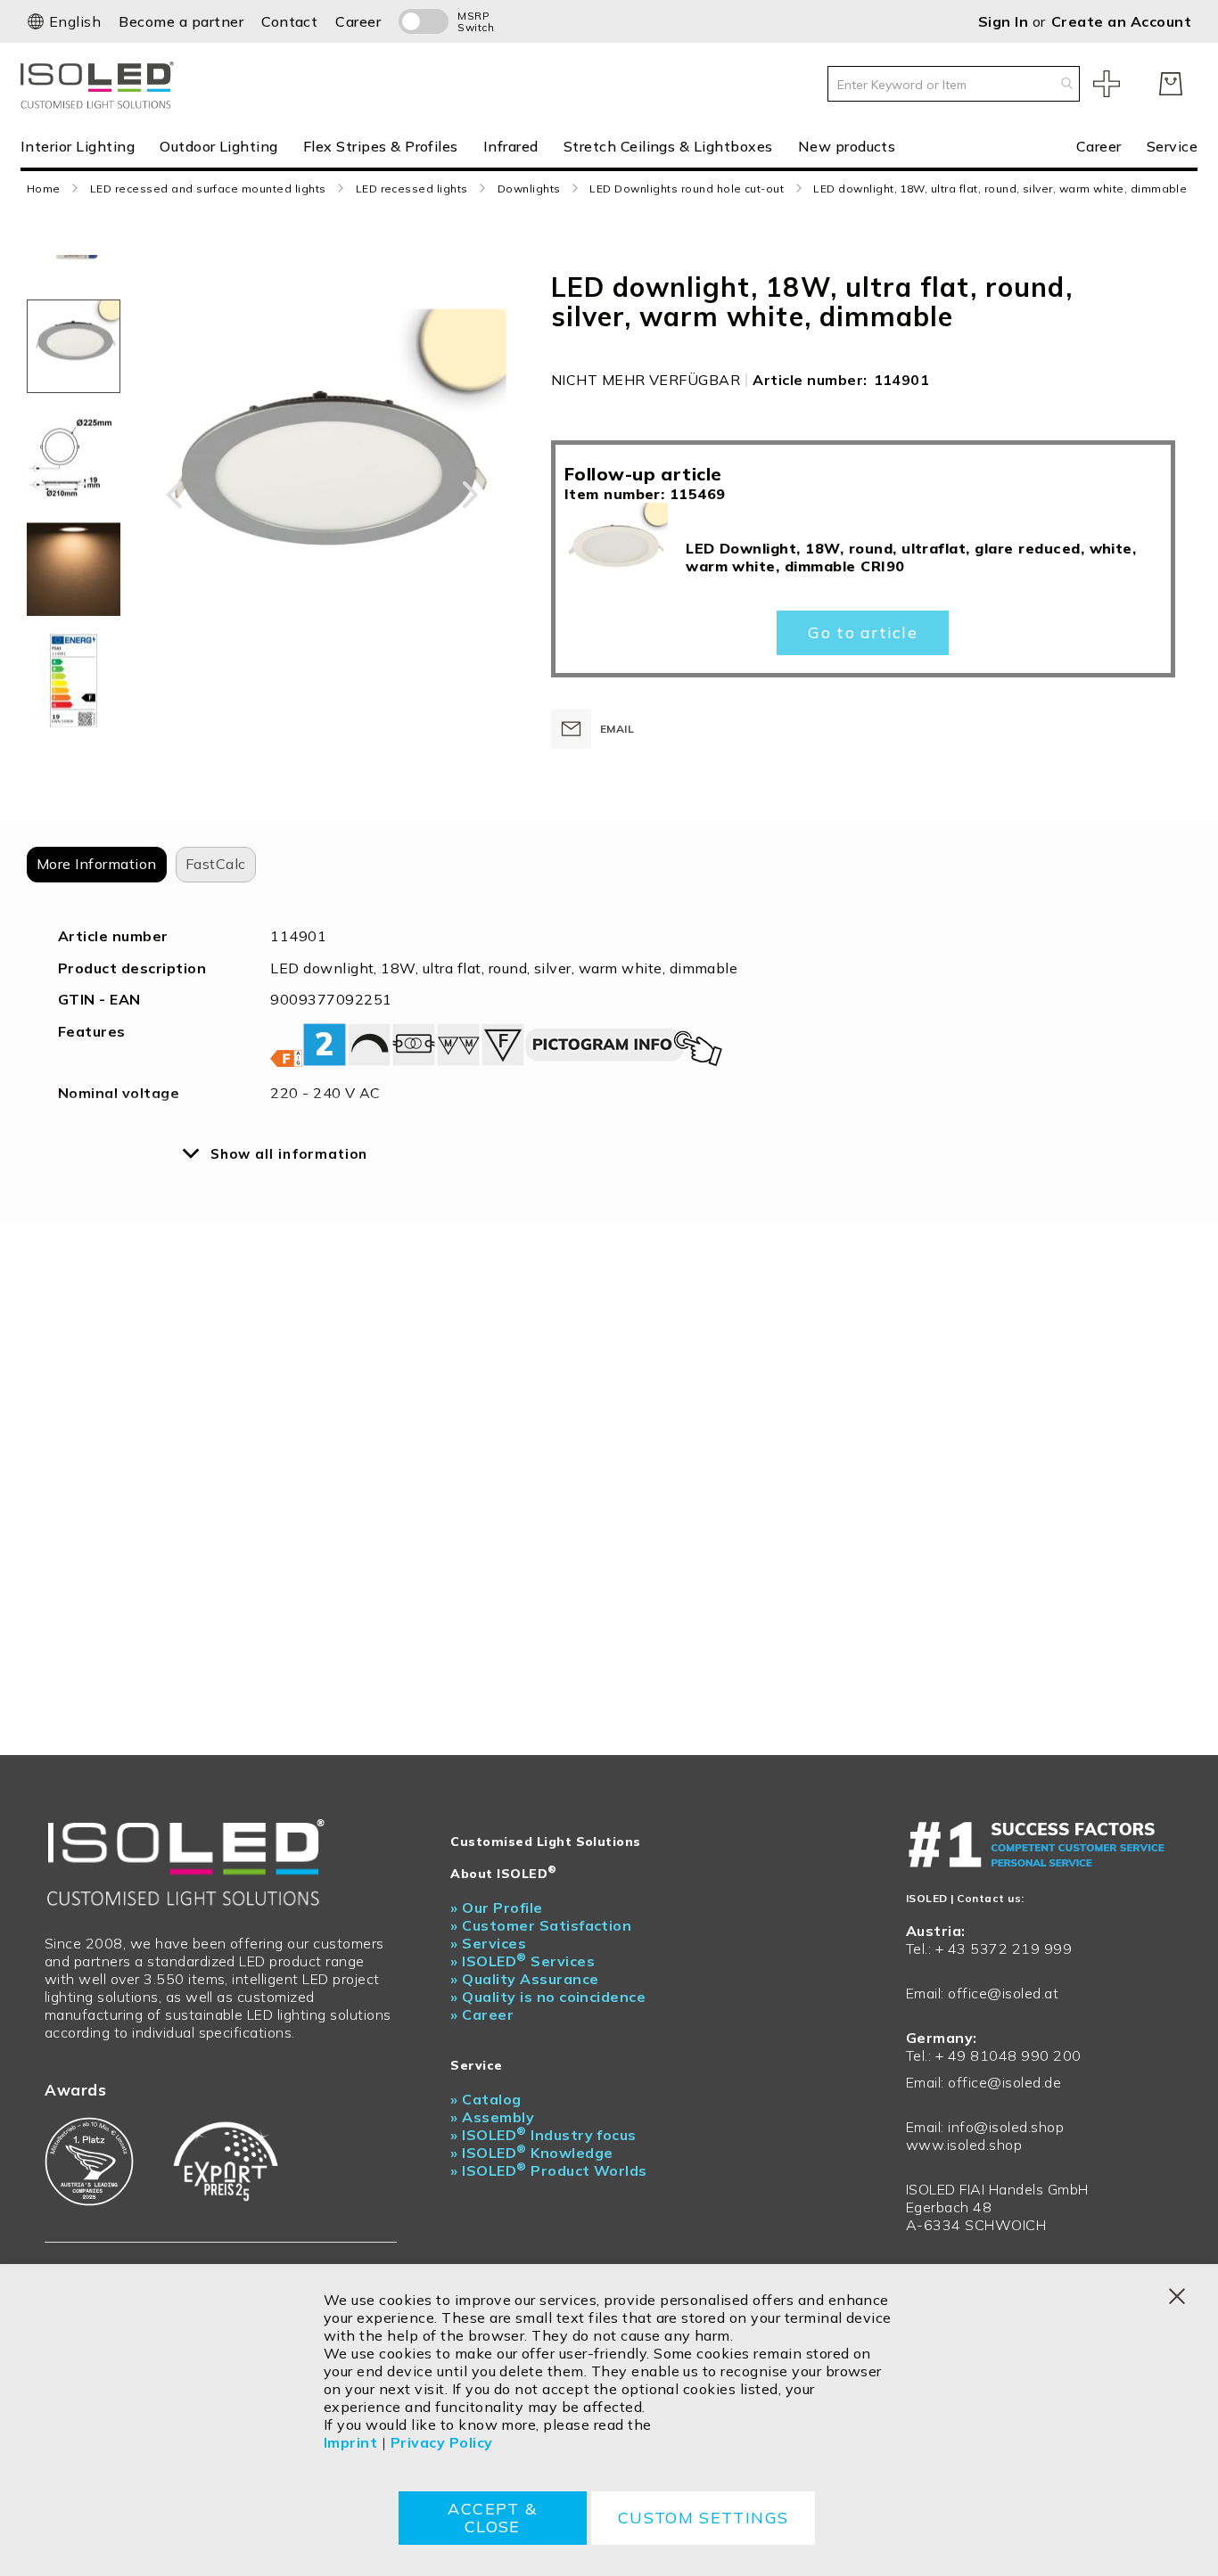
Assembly (492, 2117)
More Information (97, 864)
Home (44, 189)
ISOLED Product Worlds (549, 2170)
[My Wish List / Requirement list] (1107, 84)
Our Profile (496, 1907)
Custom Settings (703, 2518)
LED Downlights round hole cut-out (687, 189)
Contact (289, 21)
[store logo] (101, 83)
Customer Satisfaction (541, 1925)
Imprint (350, 2442)
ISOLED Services (523, 1961)
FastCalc (216, 864)
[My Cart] (1171, 84)
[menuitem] (84, 146)
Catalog (486, 2099)
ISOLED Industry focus (543, 2135)
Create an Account (1121, 21)
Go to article (862, 632)
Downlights (529, 189)
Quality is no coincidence (548, 1997)
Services (488, 1943)
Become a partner (181, 21)
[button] (64, 21)
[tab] (97, 865)
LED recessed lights (412, 189)
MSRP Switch (476, 21)
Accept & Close (492, 2518)
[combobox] (954, 84)
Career (358, 21)
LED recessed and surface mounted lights (208, 189)
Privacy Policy (442, 2442)
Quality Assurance (524, 1979)
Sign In (1005, 21)
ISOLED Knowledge (531, 2153)
